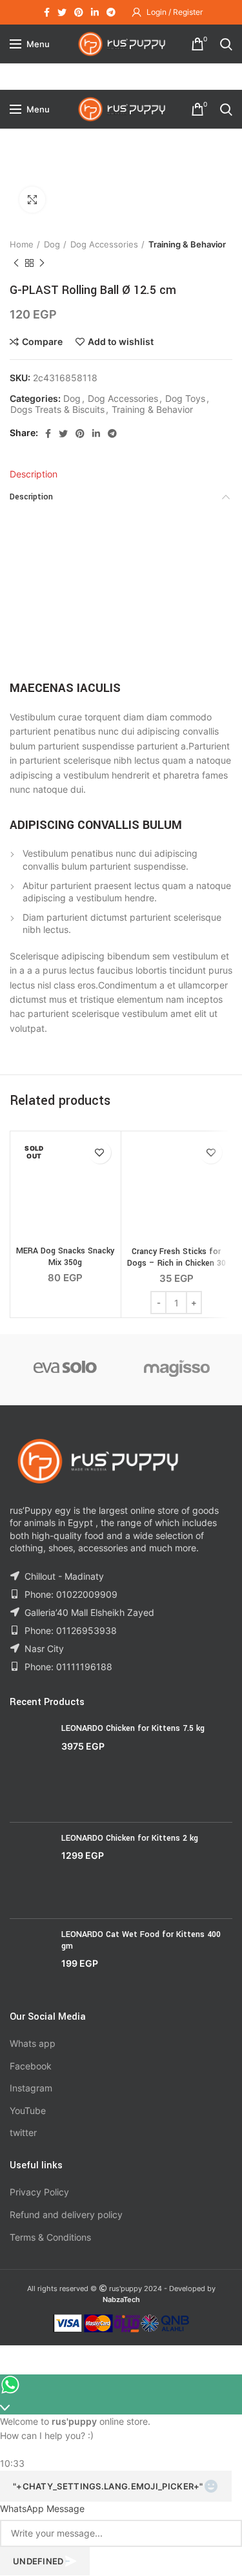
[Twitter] (62, 12)
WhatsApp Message (42, 2508)
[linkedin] (95, 12)
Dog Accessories (104, 244)
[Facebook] (47, 12)
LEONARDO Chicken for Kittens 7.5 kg (133, 1728)
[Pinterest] (79, 12)
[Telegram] (111, 12)
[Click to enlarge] (32, 200)
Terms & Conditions (50, 2237)
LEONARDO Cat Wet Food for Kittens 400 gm (141, 1940)
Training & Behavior (187, 244)
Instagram (31, 2088)
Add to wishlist (121, 342)
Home (22, 244)
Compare (42, 342)
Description (34, 474)
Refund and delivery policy (66, 2215)
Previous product (16, 263)
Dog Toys (185, 399)
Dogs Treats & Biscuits (57, 410)
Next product (42, 263)
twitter (23, 2132)
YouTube (28, 2110)
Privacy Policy (39, 2192)
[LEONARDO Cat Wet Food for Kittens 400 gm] (31, 1960)
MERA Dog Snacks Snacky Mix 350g (65, 1257)
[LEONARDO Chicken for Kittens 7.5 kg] (31, 1767)
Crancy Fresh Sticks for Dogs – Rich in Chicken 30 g (176, 1263)
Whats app (33, 2043)
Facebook (31, 2066)
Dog (52, 244)
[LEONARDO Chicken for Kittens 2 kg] (31, 1870)
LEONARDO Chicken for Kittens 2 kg (130, 1838)
